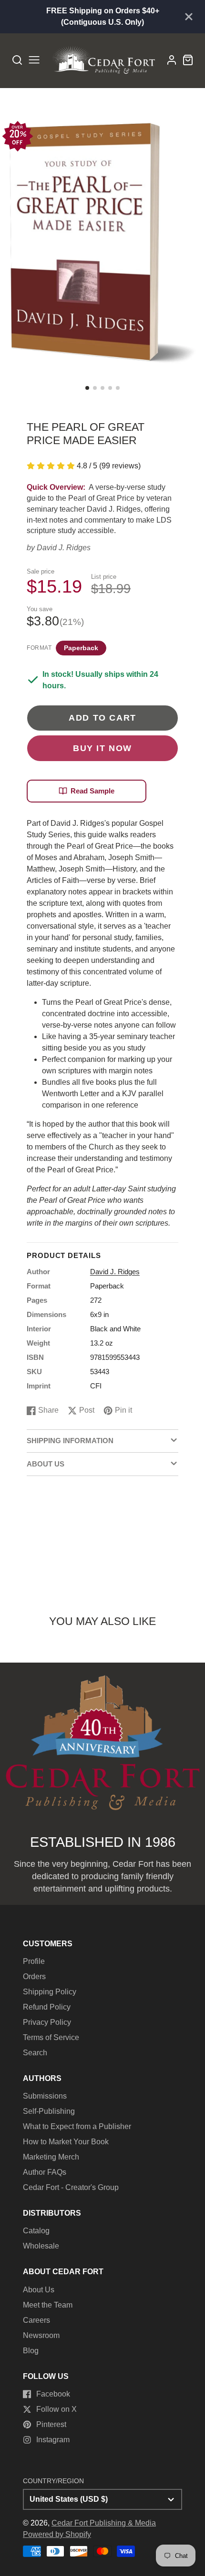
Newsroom (41, 2335)
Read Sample (92, 791)
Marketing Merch (51, 2157)
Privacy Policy (47, 2022)
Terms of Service (51, 2037)
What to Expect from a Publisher (77, 2126)
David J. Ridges (64, 548)
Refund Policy (47, 2007)
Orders (34, 1977)
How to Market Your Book (66, 2142)
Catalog (36, 2231)
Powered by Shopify (57, 2534)
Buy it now (102, 748)
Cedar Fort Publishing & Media (104, 2523)
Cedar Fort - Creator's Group (71, 2187)
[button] (87, 388)
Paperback (81, 648)
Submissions (45, 2096)
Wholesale (41, 2246)
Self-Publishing (49, 2111)
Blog (31, 2351)
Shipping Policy (50, 1992)
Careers (36, 2320)
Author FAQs (45, 2172)
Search (35, 2053)
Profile (34, 1961)
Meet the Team (48, 2305)
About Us (39, 2290)
